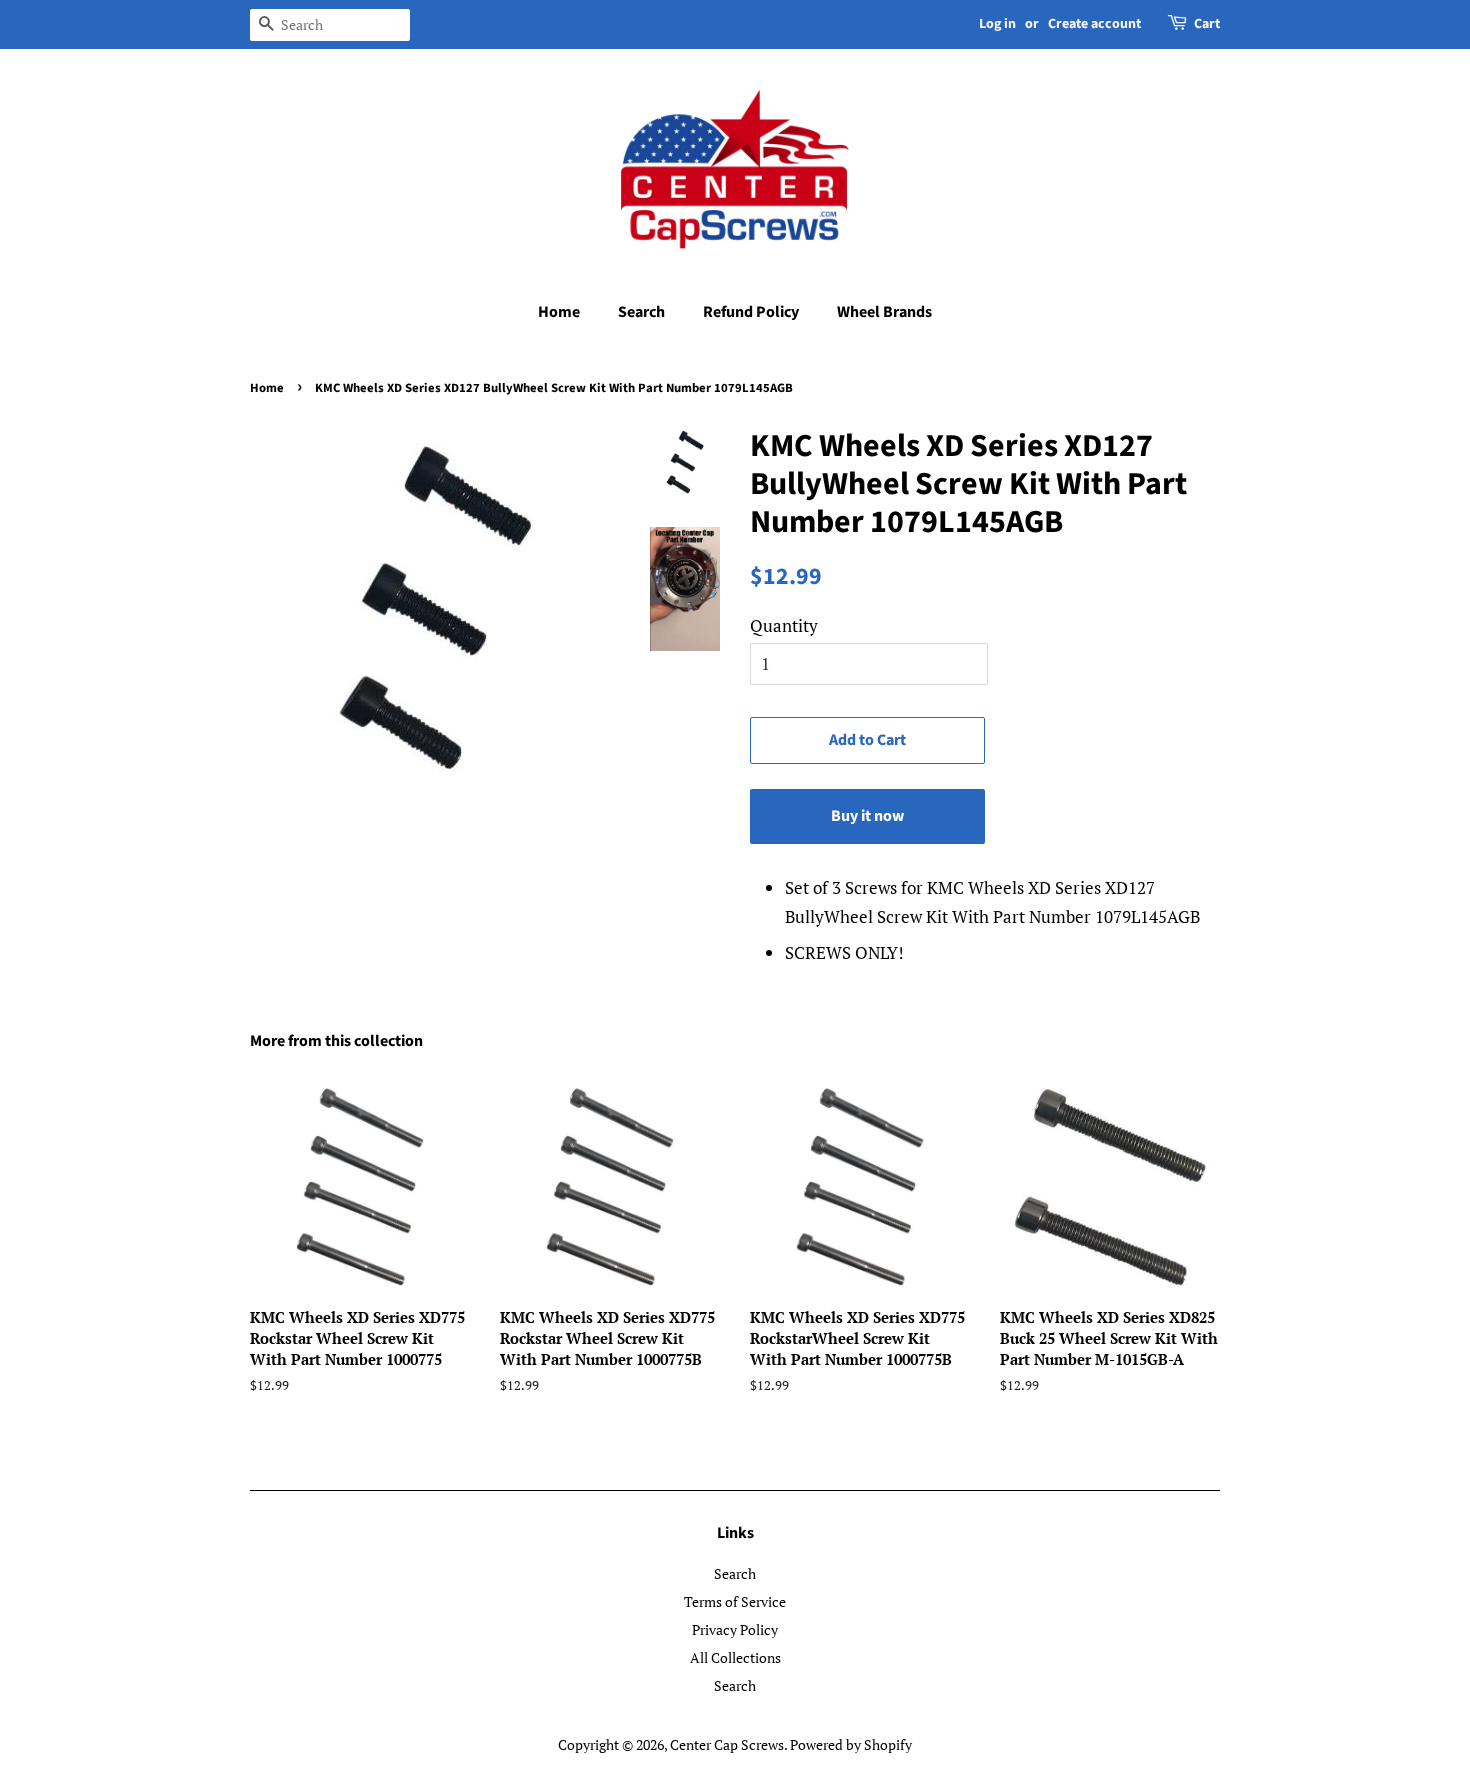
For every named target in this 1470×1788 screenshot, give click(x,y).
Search (641, 312)
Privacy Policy (735, 1629)
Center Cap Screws (727, 1744)
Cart (1207, 24)
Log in (997, 24)
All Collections (735, 1657)
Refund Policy (751, 312)
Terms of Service (735, 1601)
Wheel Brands (884, 312)
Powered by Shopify (851, 1744)
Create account (1094, 24)
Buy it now (867, 816)
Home (559, 312)
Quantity (784, 625)
